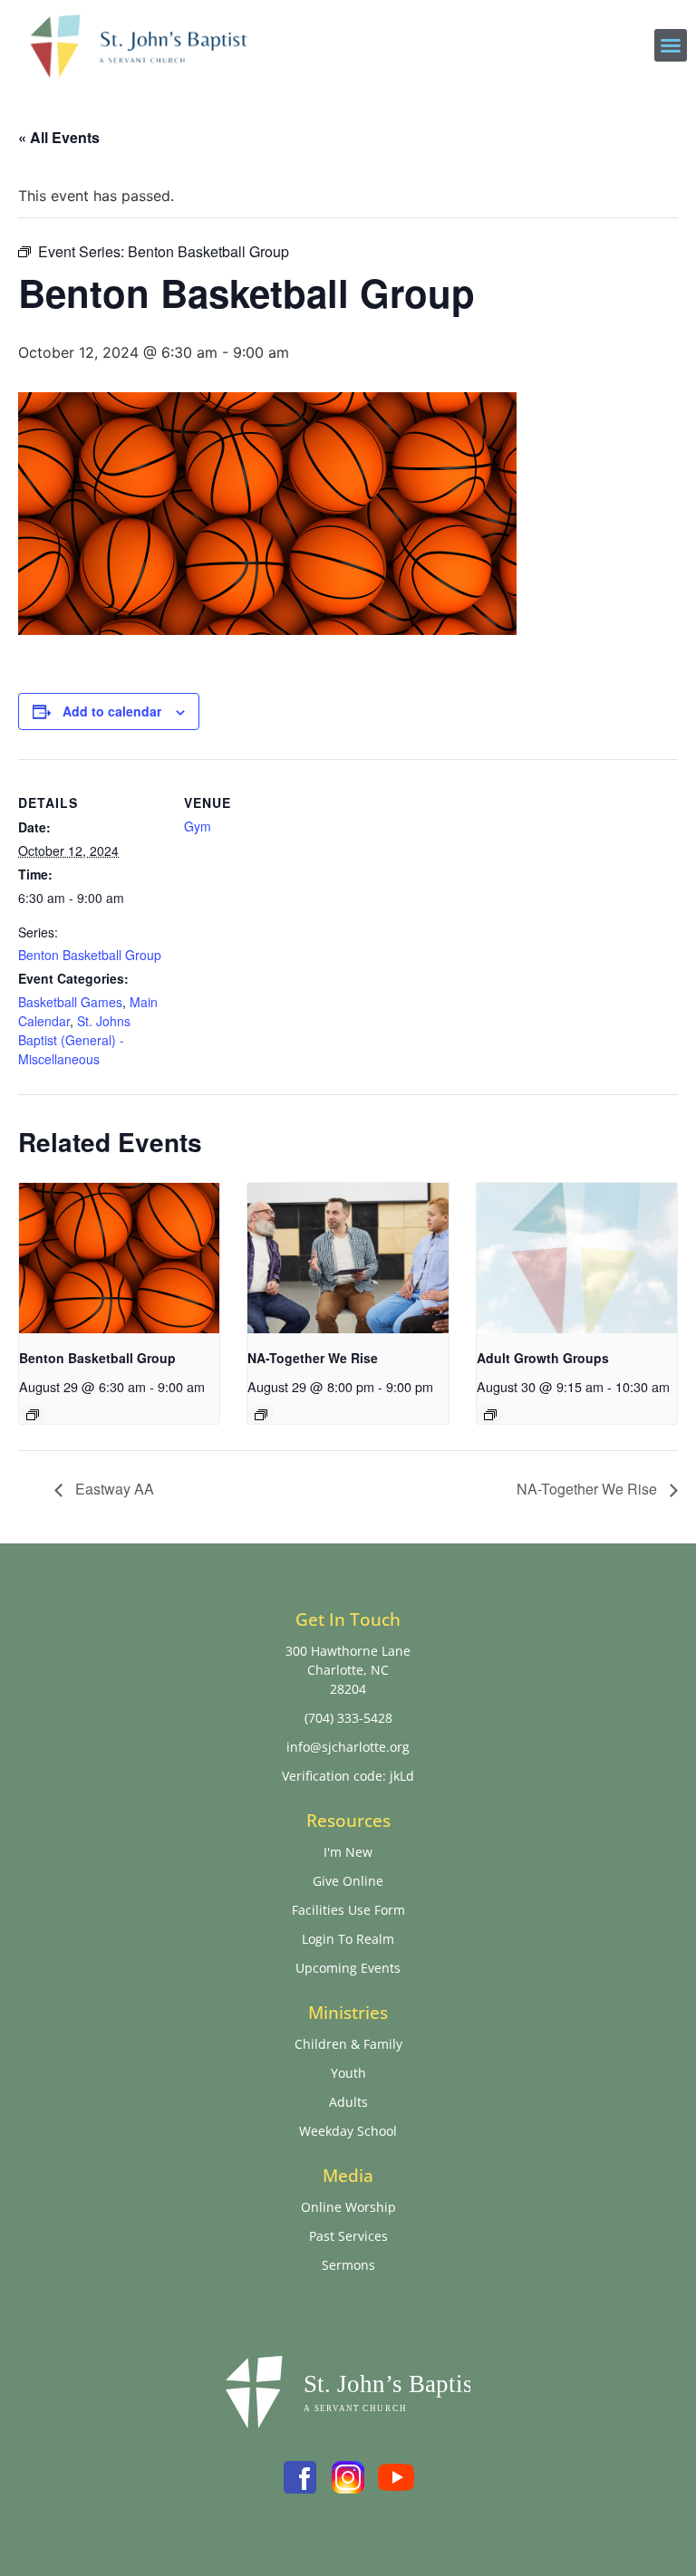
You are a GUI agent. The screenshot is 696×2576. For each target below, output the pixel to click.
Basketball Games (70, 1002)
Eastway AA (113, 1489)
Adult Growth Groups (543, 1358)
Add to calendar (112, 711)
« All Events (59, 137)
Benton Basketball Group (90, 955)
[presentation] (119, 1258)
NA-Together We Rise (313, 1358)
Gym (198, 826)
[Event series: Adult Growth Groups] (490, 1415)
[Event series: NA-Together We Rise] (261, 1415)
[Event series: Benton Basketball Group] (33, 1415)
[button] (671, 45)
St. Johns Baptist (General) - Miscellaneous (74, 1040)
